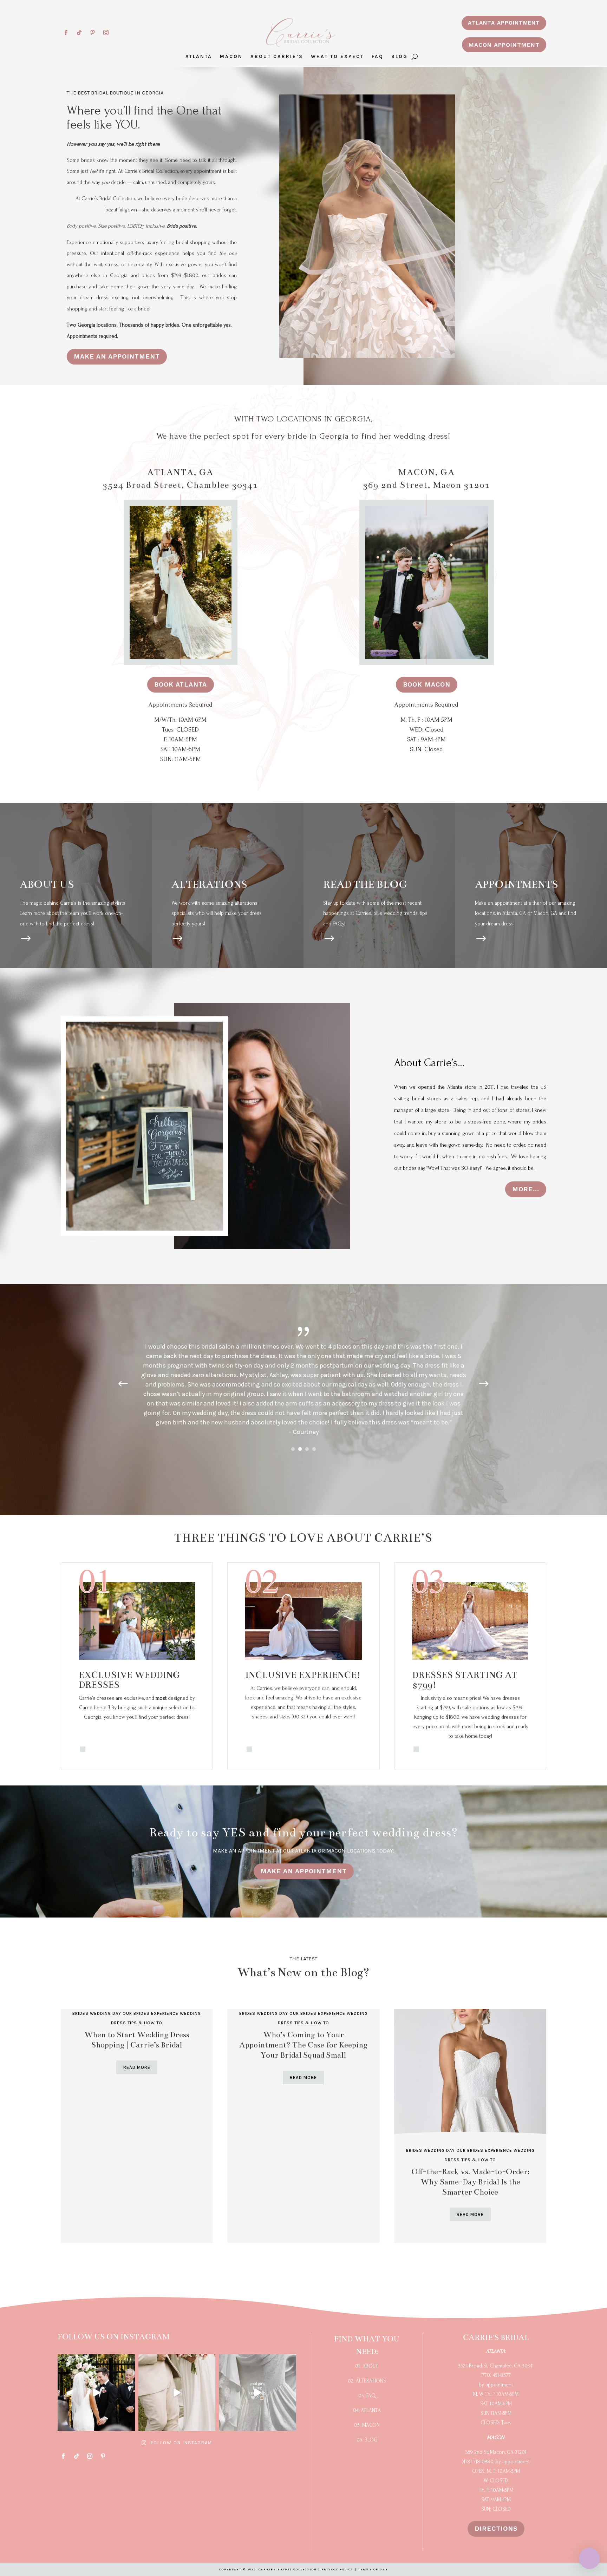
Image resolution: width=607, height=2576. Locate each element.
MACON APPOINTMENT (504, 45)
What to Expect (337, 57)
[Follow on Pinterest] (93, 33)
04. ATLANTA (367, 2410)
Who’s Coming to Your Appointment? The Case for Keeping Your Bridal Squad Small (303, 2045)
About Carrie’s (277, 57)
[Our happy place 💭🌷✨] (177, 2393)
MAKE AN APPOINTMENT (117, 356)
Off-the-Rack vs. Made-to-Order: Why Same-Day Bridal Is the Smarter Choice (470, 2182)
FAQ (378, 57)
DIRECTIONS (496, 2528)
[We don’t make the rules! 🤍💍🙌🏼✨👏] (257, 2393)
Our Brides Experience (151, 2013)
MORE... (526, 1189)
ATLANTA (199, 57)
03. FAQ (367, 2396)
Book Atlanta (181, 684)
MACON (231, 57)
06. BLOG (367, 2440)
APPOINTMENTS (517, 884)
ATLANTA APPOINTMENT (504, 23)
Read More (137, 2067)
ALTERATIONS (209, 884)
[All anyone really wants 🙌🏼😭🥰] (96, 2393)
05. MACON (367, 2425)
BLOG (400, 57)
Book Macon (427, 684)
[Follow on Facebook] (66, 33)
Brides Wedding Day (97, 2013)
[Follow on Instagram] (106, 33)
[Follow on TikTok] (79, 33)
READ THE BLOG (365, 884)
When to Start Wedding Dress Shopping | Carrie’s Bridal (137, 2040)
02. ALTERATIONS (367, 2381)
